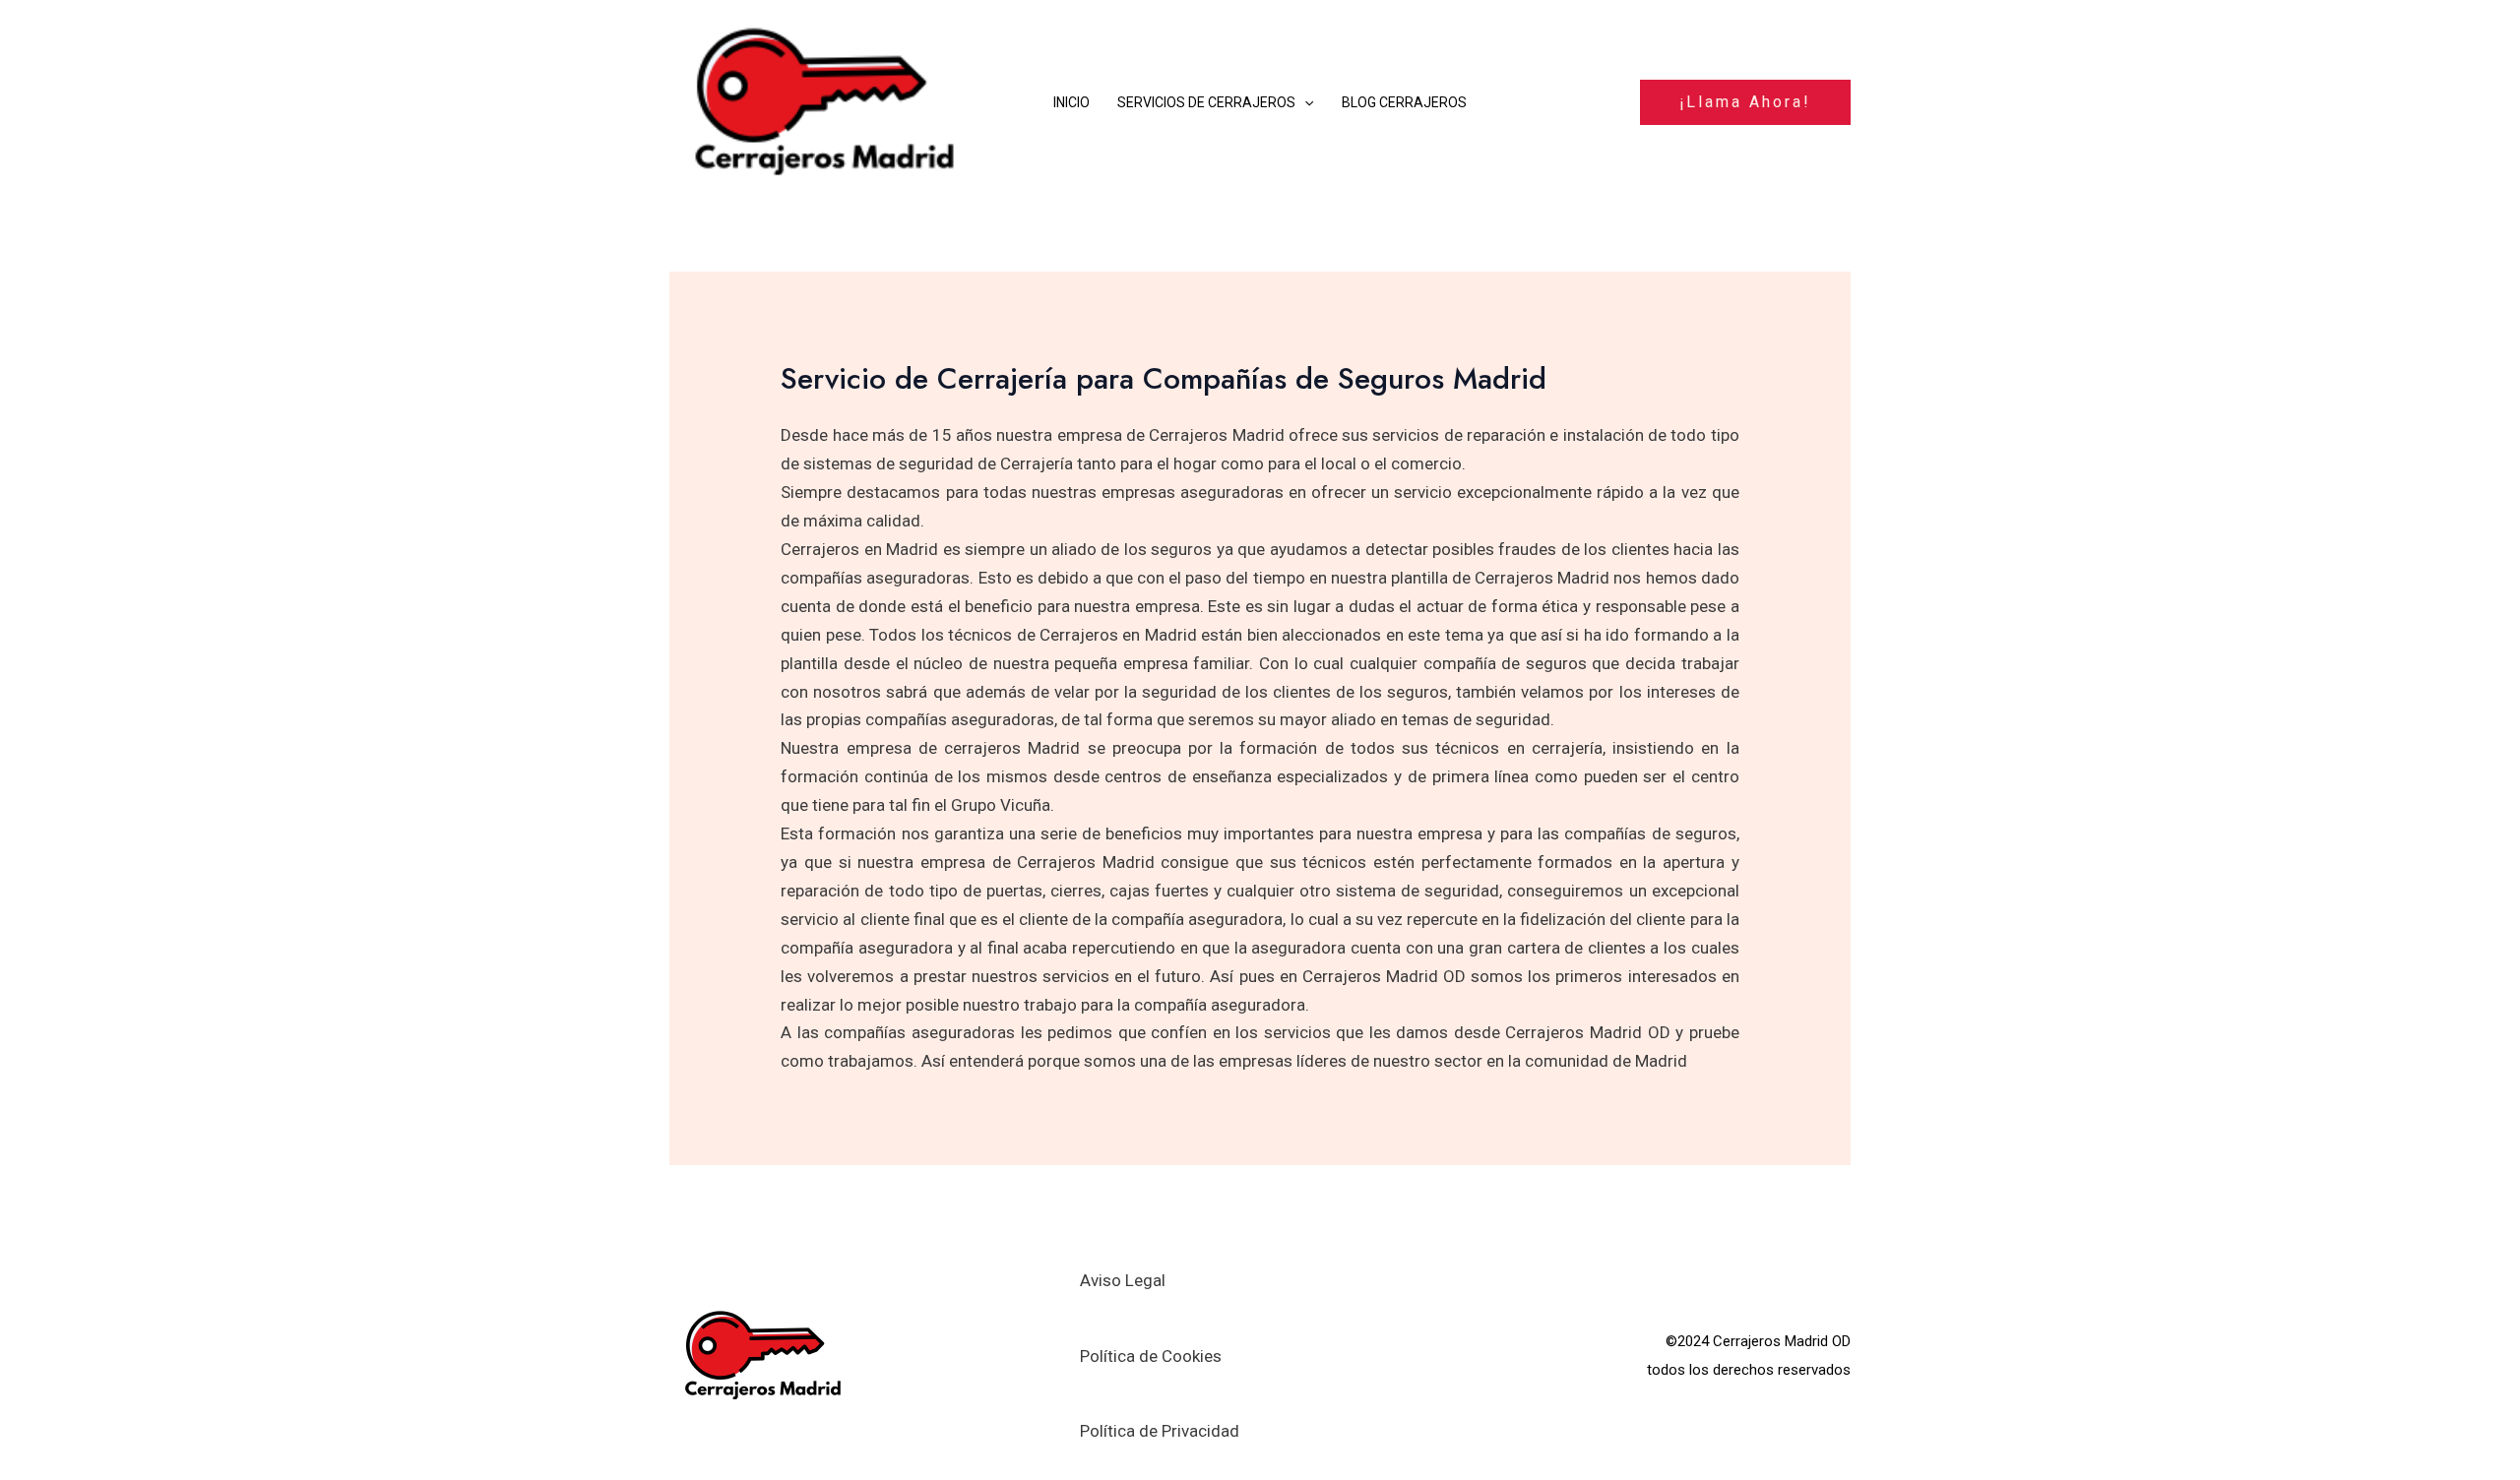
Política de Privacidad (1160, 1431)
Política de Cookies (1151, 1356)
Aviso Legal (1123, 1280)
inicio (1071, 102)
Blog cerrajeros (1404, 102)
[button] (1304, 102)
